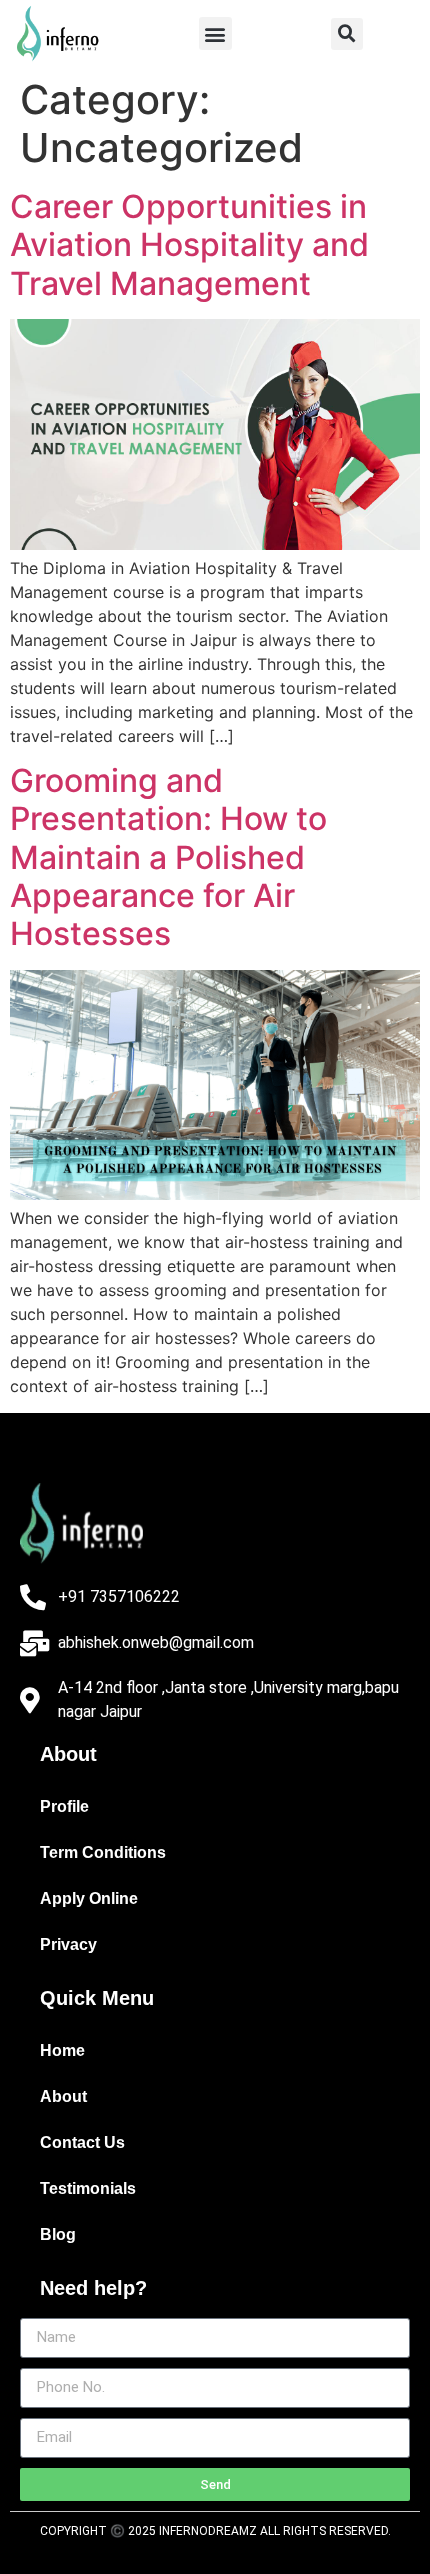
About (63, 2096)
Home (62, 2050)
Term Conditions (103, 1852)
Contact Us (82, 2142)
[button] (215, 33)
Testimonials (88, 2188)
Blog (58, 2234)
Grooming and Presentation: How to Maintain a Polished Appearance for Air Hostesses (168, 857)
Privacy (68, 1944)
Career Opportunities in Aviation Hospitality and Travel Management (189, 245)
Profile (64, 1806)
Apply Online (89, 1898)
